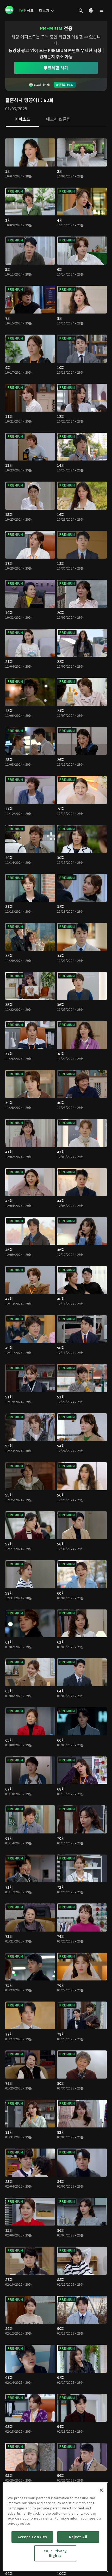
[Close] (101, 2490)
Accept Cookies (32, 2537)
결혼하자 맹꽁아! (22, 100)
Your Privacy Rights (55, 2553)
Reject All (78, 2537)
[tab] (22, 119)
